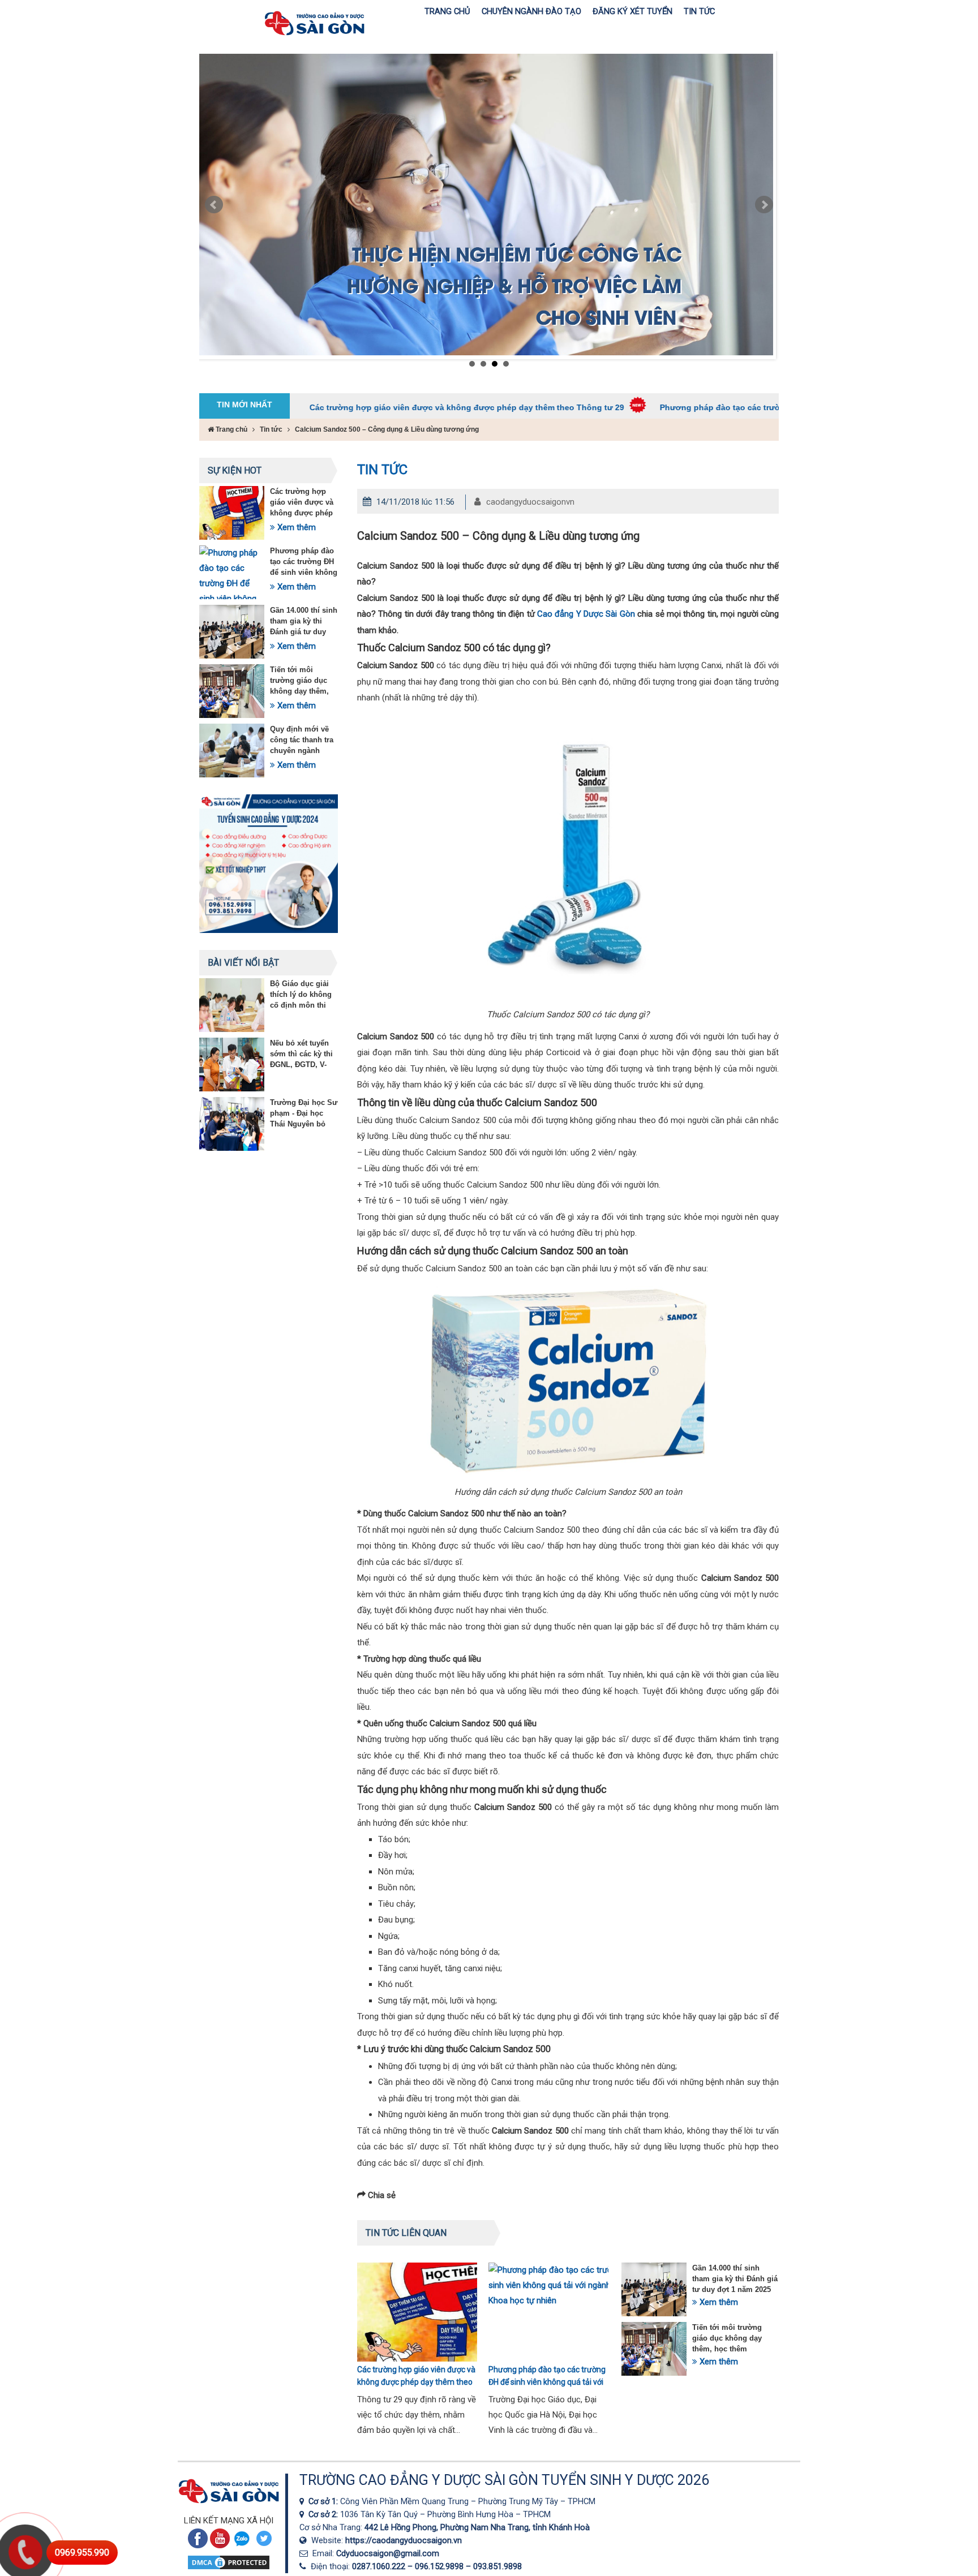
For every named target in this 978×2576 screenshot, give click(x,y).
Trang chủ (231, 429)
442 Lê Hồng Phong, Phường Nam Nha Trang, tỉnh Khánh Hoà (477, 2527)
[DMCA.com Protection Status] (229, 2568)
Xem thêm (295, 527)
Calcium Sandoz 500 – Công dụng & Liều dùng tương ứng (387, 429)
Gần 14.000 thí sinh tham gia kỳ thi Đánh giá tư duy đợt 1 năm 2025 (735, 2279)
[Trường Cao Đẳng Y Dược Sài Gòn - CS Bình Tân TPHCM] (304, 2514)
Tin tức (271, 429)
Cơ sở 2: (324, 2514)
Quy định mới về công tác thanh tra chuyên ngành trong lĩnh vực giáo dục (304, 751)
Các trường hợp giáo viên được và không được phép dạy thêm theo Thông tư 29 (366, 407)
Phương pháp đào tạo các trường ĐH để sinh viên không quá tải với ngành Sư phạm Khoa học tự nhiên (760, 407)
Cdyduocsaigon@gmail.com (388, 2553)
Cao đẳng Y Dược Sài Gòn (586, 614)
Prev (214, 205)
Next (764, 205)
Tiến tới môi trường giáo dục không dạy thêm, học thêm (727, 2338)
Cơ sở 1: (324, 2501)
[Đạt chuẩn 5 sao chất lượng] (486, 205)
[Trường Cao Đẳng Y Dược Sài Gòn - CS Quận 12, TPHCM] (304, 2501)
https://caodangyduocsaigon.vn (404, 2540)
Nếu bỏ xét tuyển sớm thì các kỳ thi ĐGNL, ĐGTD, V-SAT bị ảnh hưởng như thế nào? (302, 1065)
